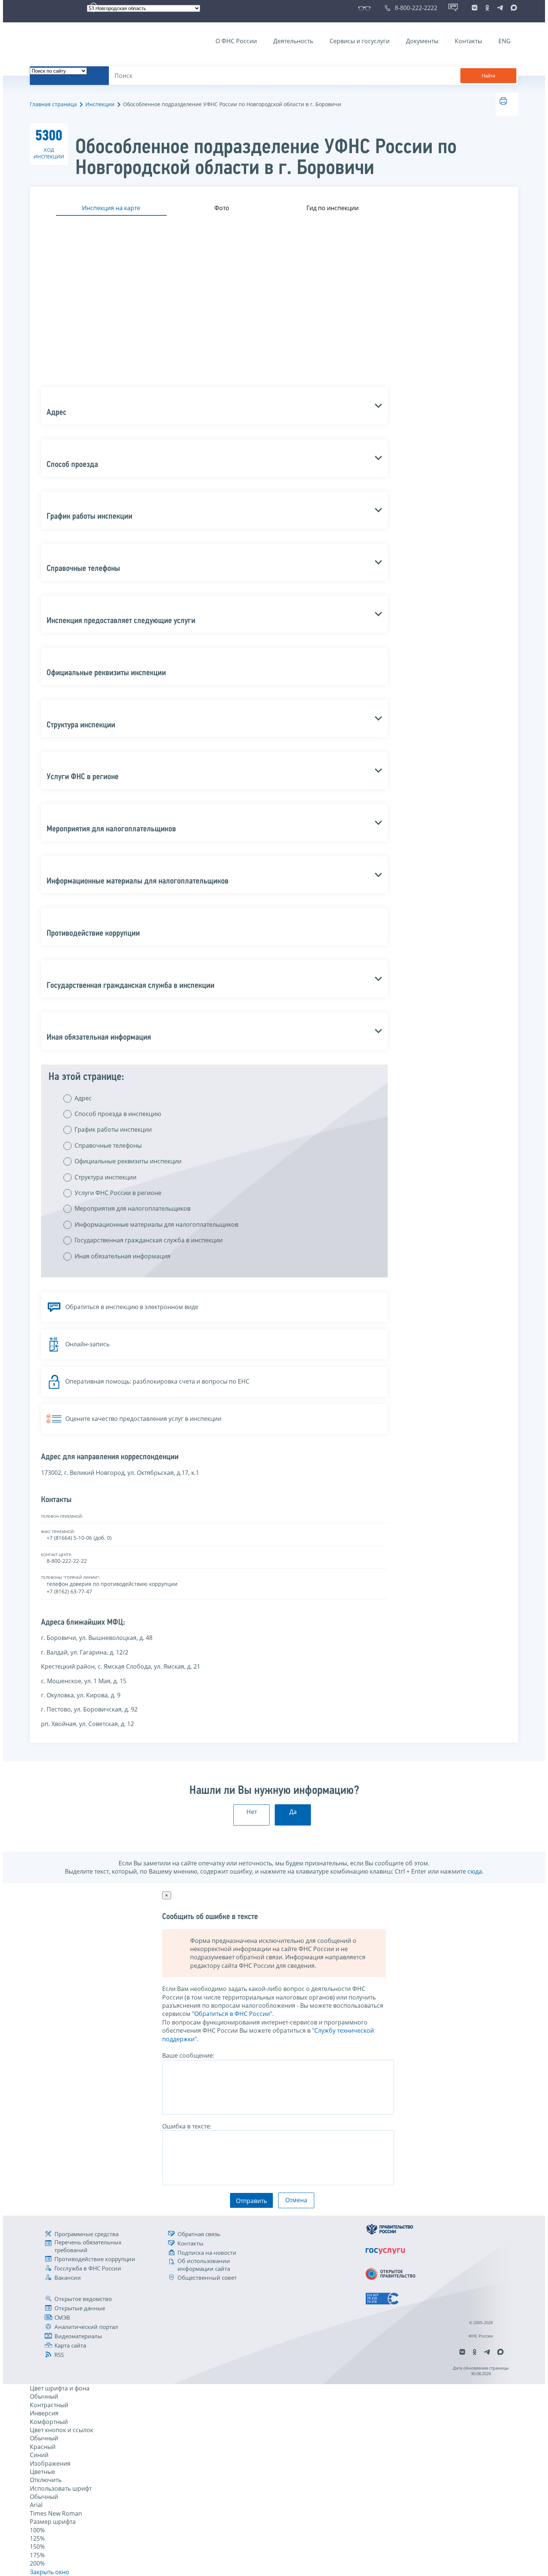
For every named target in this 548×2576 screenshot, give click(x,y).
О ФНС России (236, 41)
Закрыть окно (50, 2572)
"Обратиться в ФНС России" (232, 2014)
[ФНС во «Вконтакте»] (475, 8)
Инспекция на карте (111, 208)
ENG (505, 41)
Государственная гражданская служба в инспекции (149, 1240)
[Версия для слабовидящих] (366, 8)
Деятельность (293, 41)
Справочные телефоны (108, 1145)
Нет (252, 1812)
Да (293, 1812)
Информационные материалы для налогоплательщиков (156, 1224)
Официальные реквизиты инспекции (128, 1161)
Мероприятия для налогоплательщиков (133, 1208)
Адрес (83, 1098)
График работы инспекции (113, 1129)
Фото (222, 208)
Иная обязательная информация (122, 1256)
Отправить (251, 2201)
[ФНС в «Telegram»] (500, 8)
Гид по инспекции (333, 208)
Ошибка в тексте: (187, 2126)
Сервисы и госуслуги (360, 41)
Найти (488, 76)
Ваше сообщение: (188, 2055)
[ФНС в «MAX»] (513, 8)
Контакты (468, 41)
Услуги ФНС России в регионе (118, 1193)
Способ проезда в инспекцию (118, 1114)
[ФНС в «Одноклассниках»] (487, 8)
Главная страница (53, 104)
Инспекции (100, 104)
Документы (422, 41)
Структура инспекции (105, 1177)
